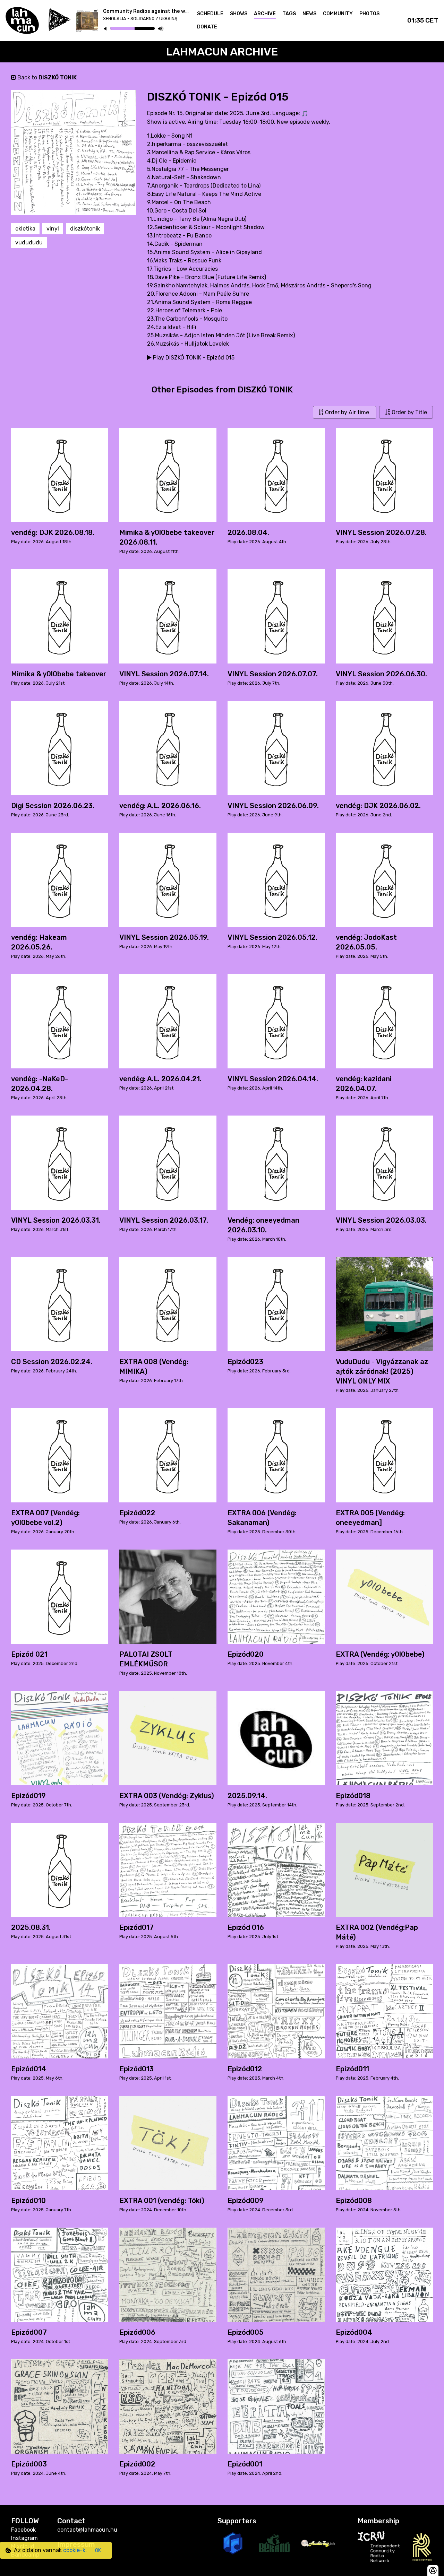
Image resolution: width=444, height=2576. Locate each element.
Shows (239, 14)
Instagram (24, 2538)
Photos (369, 14)
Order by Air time (347, 412)
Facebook (23, 2530)
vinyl (53, 229)
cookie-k (74, 2550)
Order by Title (409, 412)
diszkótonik (85, 229)
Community (338, 14)
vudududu (29, 242)
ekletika (25, 229)
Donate (207, 27)
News (309, 14)
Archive (265, 14)
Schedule (210, 14)
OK (98, 2551)
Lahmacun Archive (222, 52)
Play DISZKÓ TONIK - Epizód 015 (193, 358)
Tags (289, 14)
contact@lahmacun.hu (87, 2530)
